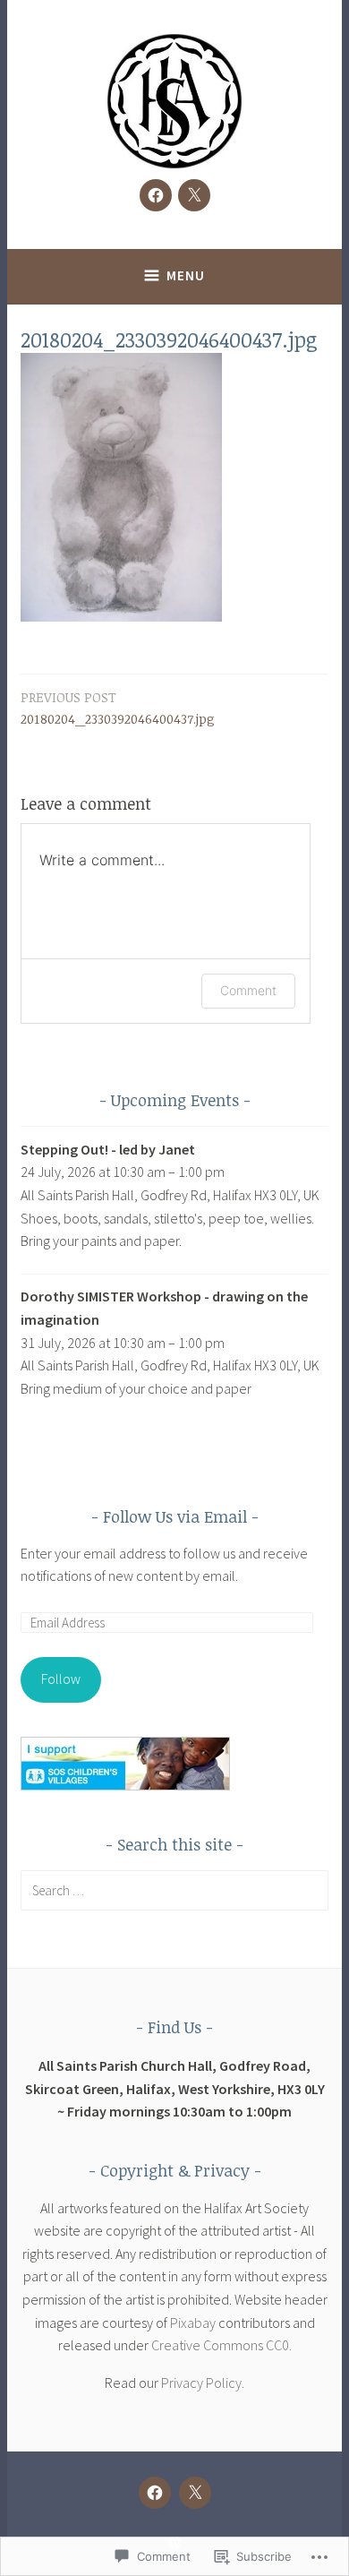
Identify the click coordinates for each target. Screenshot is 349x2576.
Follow (61, 1679)
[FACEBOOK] (155, 2493)
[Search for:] (174, 1890)
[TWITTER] (195, 2493)
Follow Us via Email (175, 1516)
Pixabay (193, 2323)
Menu (186, 275)
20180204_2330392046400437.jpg (118, 708)
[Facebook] (156, 195)
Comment (248, 990)
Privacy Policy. (203, 2383)
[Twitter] (194, 195)
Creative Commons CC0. (221, 2345)
